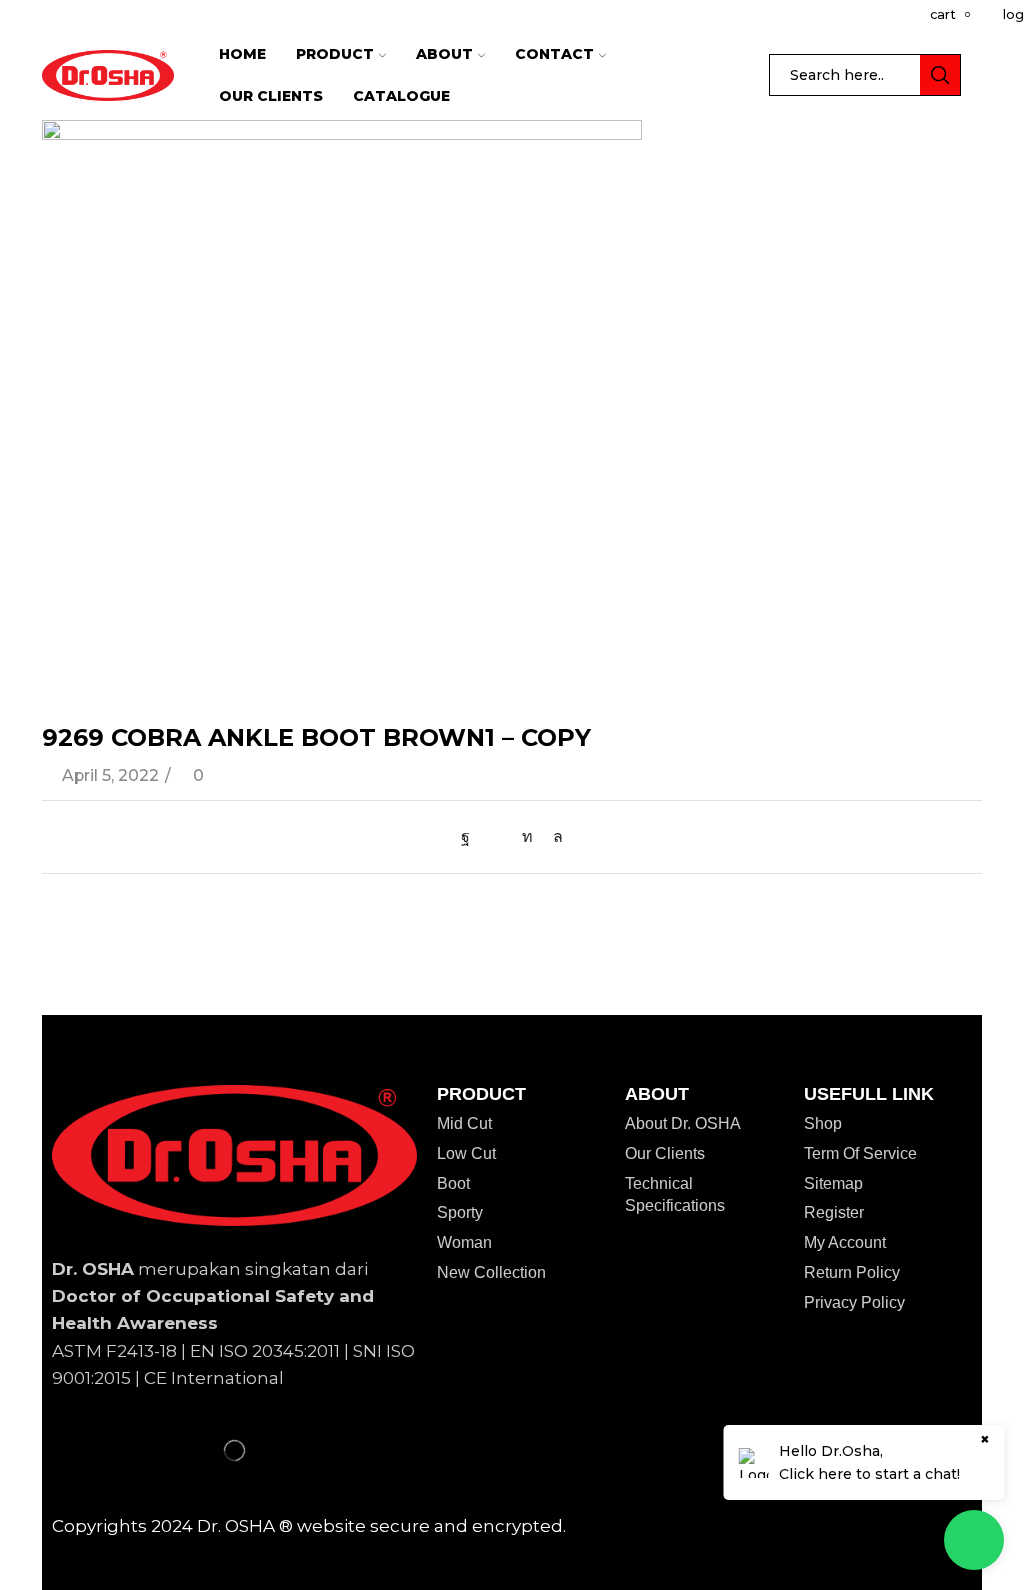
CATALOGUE (401, 96)
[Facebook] (470, 836)
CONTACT (554, 54)
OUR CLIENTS (271, 96)
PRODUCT (335, 54)
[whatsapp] (553, 836)
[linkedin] (527, 836)
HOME (242, 54)
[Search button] (940, 75)
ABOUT (444, 54)
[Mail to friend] (496, 836)
